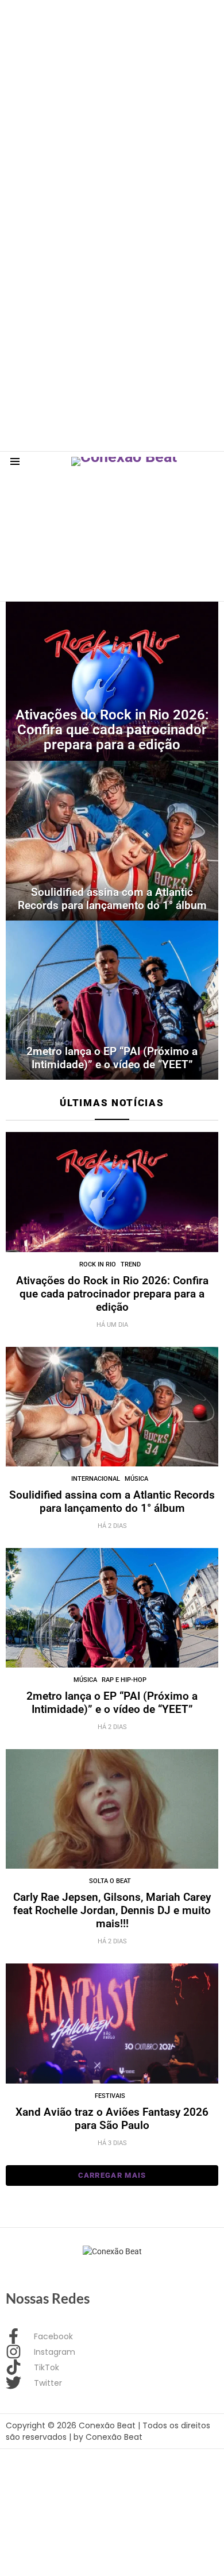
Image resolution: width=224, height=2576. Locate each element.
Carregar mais (112, 2175)
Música (136, 1479)
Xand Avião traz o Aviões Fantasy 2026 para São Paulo (112, 2119)
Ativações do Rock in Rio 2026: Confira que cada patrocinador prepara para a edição (112, 1294)
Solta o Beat (110, 1881)
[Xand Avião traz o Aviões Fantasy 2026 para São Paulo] (112, 2023)
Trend (131, 1264)
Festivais (110, 2096)
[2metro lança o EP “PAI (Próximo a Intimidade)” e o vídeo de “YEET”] (112, 1000)
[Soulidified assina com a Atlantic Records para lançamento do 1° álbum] (112, 841)
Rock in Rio (98, 1264)
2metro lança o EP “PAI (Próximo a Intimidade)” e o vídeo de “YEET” (112, 1703)
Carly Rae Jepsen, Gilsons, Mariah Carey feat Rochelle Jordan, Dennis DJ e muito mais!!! (112, 1910)
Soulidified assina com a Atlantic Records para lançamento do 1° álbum (112, 1501)
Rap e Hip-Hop (124, 1680)
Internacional (96, 1479)
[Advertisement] (112, 112)
